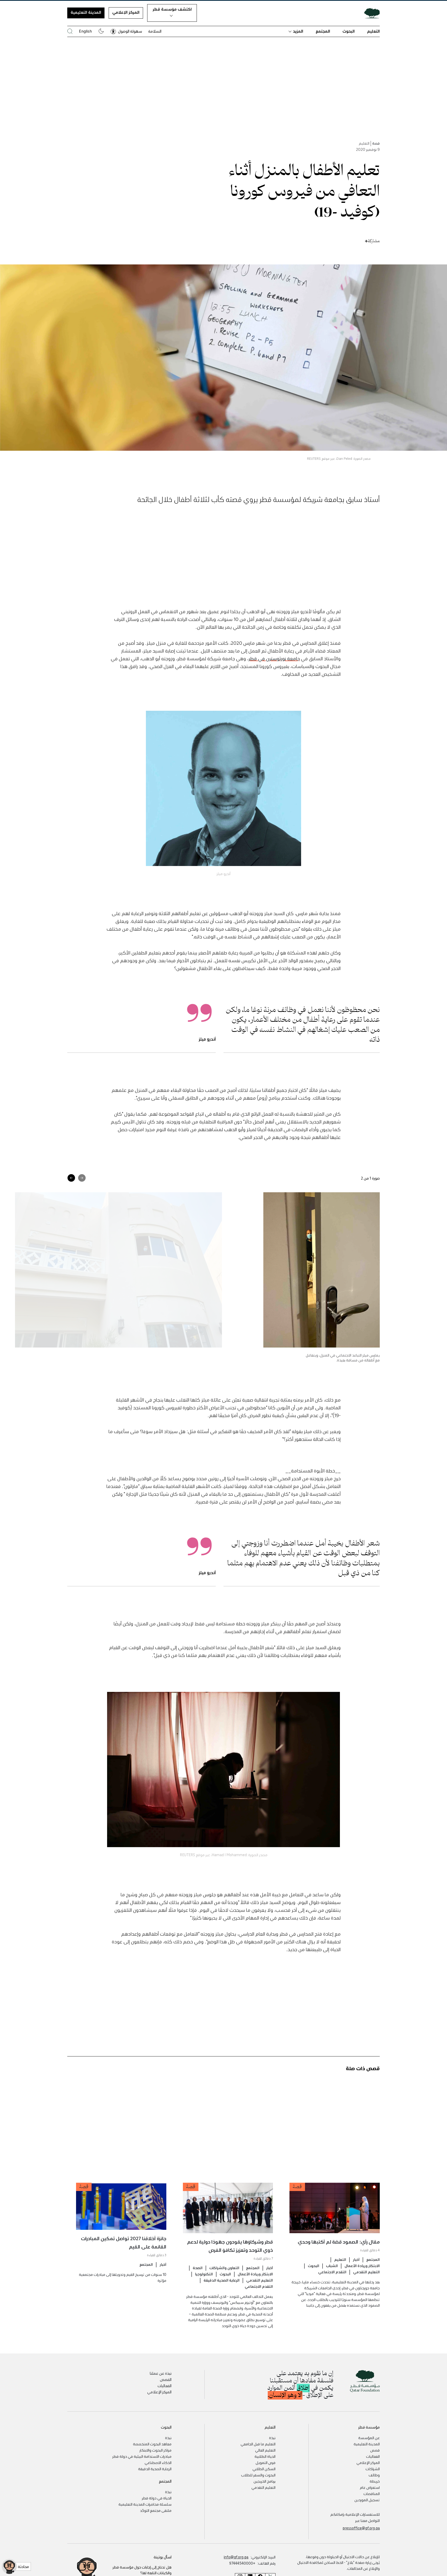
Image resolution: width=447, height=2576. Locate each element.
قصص (375, 2450)
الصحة (198, 2268)
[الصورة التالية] (71, 1178)
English (85, 31)
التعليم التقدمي (366, 2272)
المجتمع (323, 31)
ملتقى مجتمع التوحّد (156, 2510)
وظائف (374, 2475)
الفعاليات (165, 2386)
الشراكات (373, 2469)
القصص (166, 2379)
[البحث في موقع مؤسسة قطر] (70, 31)
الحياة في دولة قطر (157, 2498)
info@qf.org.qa (236, 2557)
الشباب (332, 2266)
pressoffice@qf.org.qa (361, 2528)
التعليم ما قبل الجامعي (258, 2444)
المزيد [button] (298, 31)
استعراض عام (370, 2487)
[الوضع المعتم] (101, 31)
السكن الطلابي (264, 2469)
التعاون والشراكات (224, 2268)
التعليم (373, 31)
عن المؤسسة (369, 2438)
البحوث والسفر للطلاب (258, 2475)
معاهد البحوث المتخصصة (152, 2444)
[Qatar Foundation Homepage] (370, 13)
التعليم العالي (265, 2450)
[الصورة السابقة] (82, 1178)
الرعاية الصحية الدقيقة (222, 2280)
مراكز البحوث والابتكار (155, 2450)
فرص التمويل (266, 2462)
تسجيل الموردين (367, 2500)
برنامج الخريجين (265, 2481)
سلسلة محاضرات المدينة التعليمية (145, 2504)
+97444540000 (242, 2563)
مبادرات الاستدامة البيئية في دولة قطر (142, 2456)
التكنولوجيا (204, 2274)
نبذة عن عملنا (161, 2373)
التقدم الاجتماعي (332, 2272)
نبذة (272, 2438)
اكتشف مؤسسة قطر (172, 9)
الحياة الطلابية (265, 2456)
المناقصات (372, 2493)
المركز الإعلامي (126, 12)
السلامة (155, 31)
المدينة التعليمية (86, 12)
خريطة (375, 2481)
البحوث (349, 31)
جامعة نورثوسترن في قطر (274, 658)
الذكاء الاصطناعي (158, 2462)
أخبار (356, 2259)
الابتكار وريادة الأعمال (362, 2266)
